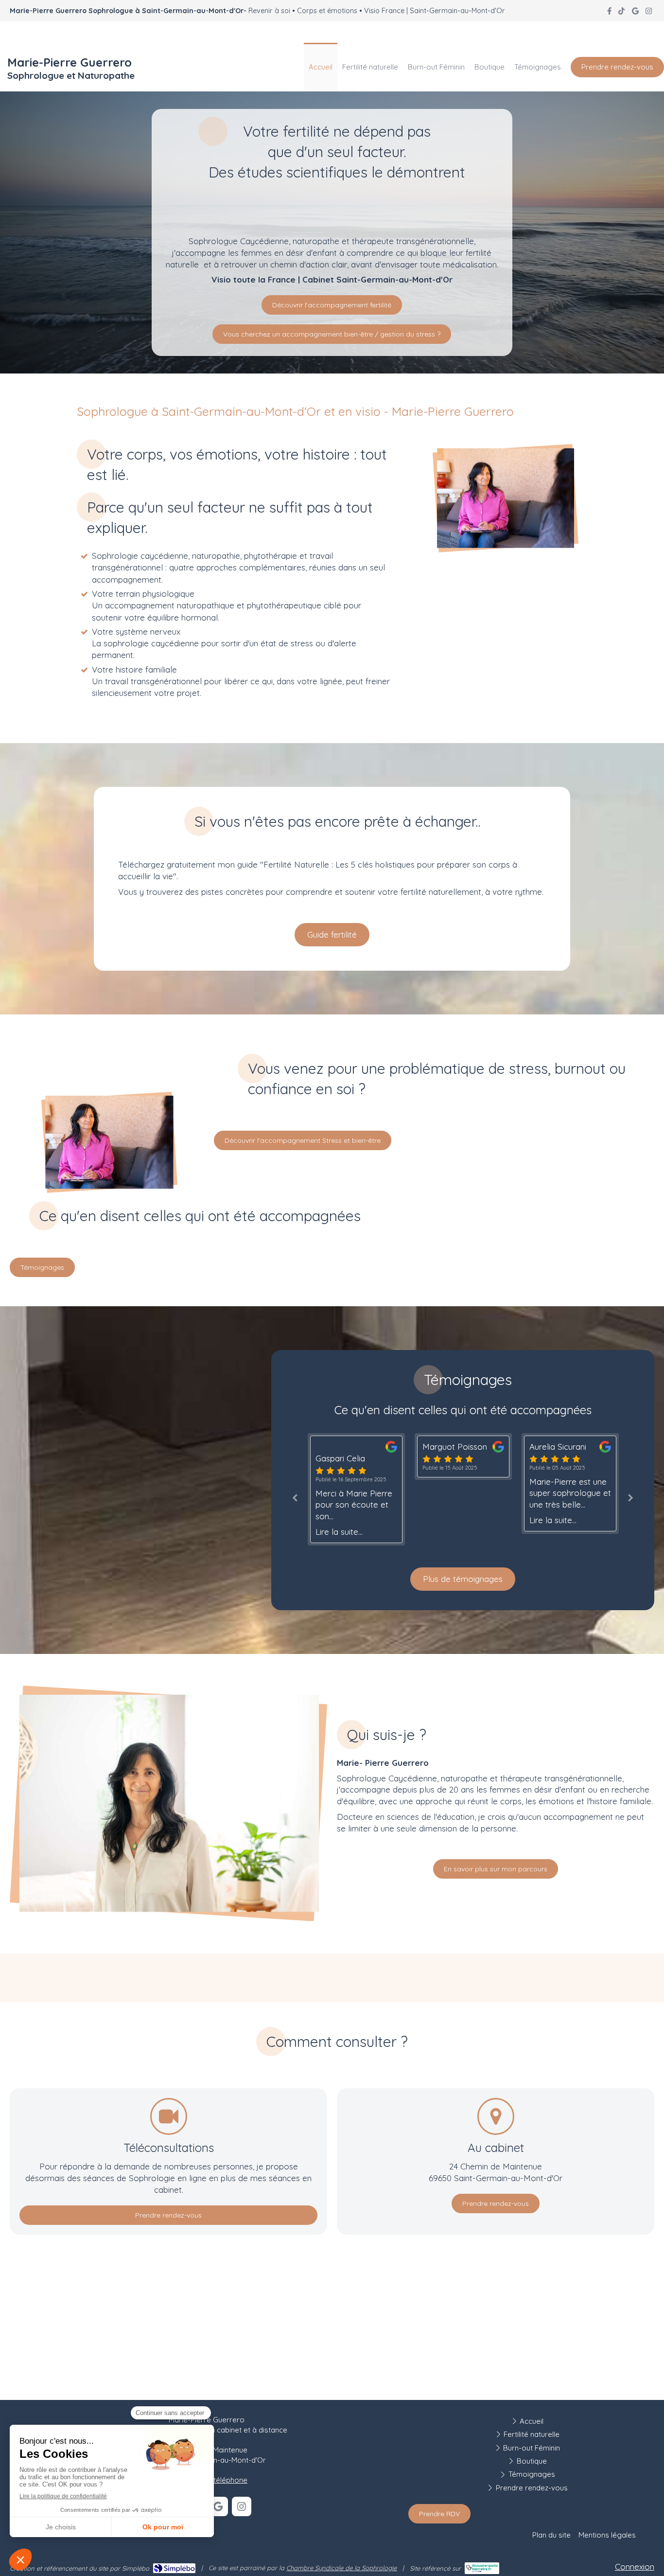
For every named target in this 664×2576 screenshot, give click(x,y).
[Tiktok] (621, 13)
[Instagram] (649, 13)
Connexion (635, 2567)
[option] (315, 1457)
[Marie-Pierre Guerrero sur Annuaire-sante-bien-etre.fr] (482, 2568)
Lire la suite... (404, 1520)
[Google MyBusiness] (635, 13)
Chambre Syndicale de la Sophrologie (341, 2568)
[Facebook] (609, 13)
